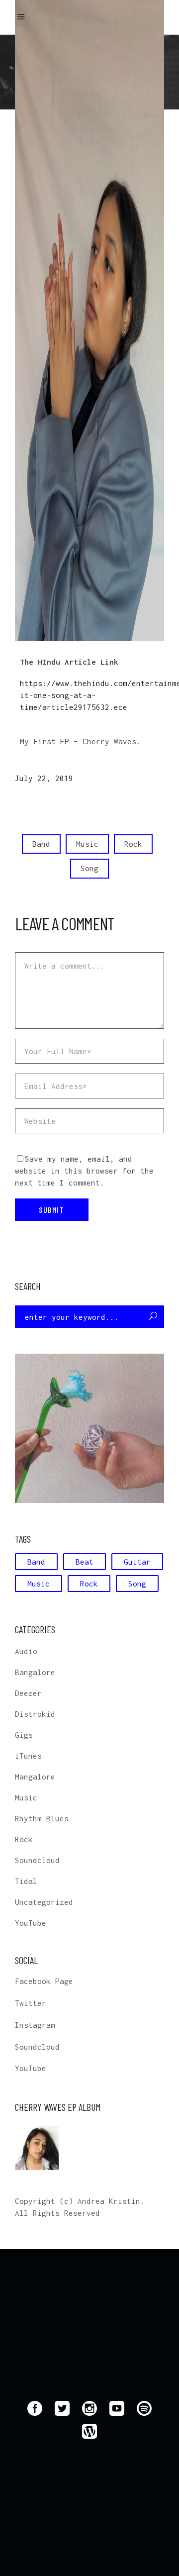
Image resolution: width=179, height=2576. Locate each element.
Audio (26, 1651)
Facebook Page (44, 1981)
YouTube (31, 1923)
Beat (85, 1562)
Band (41, 844)
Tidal (26, 1881)
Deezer (28, 1693)
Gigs (24, 1735)
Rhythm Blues (42, 1818)
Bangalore (35, 1672)
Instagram (35, 2025)
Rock (133, 844)
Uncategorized (44, 1902)
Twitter (31, 2003)
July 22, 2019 (44, 778)
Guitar (137, 1562)
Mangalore (35, 1777)
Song (89, 868)
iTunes (28, 1756)
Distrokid (35, 1714)
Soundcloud (37, 1860)
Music (87, 844)
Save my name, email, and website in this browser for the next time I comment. (84, 1171)
